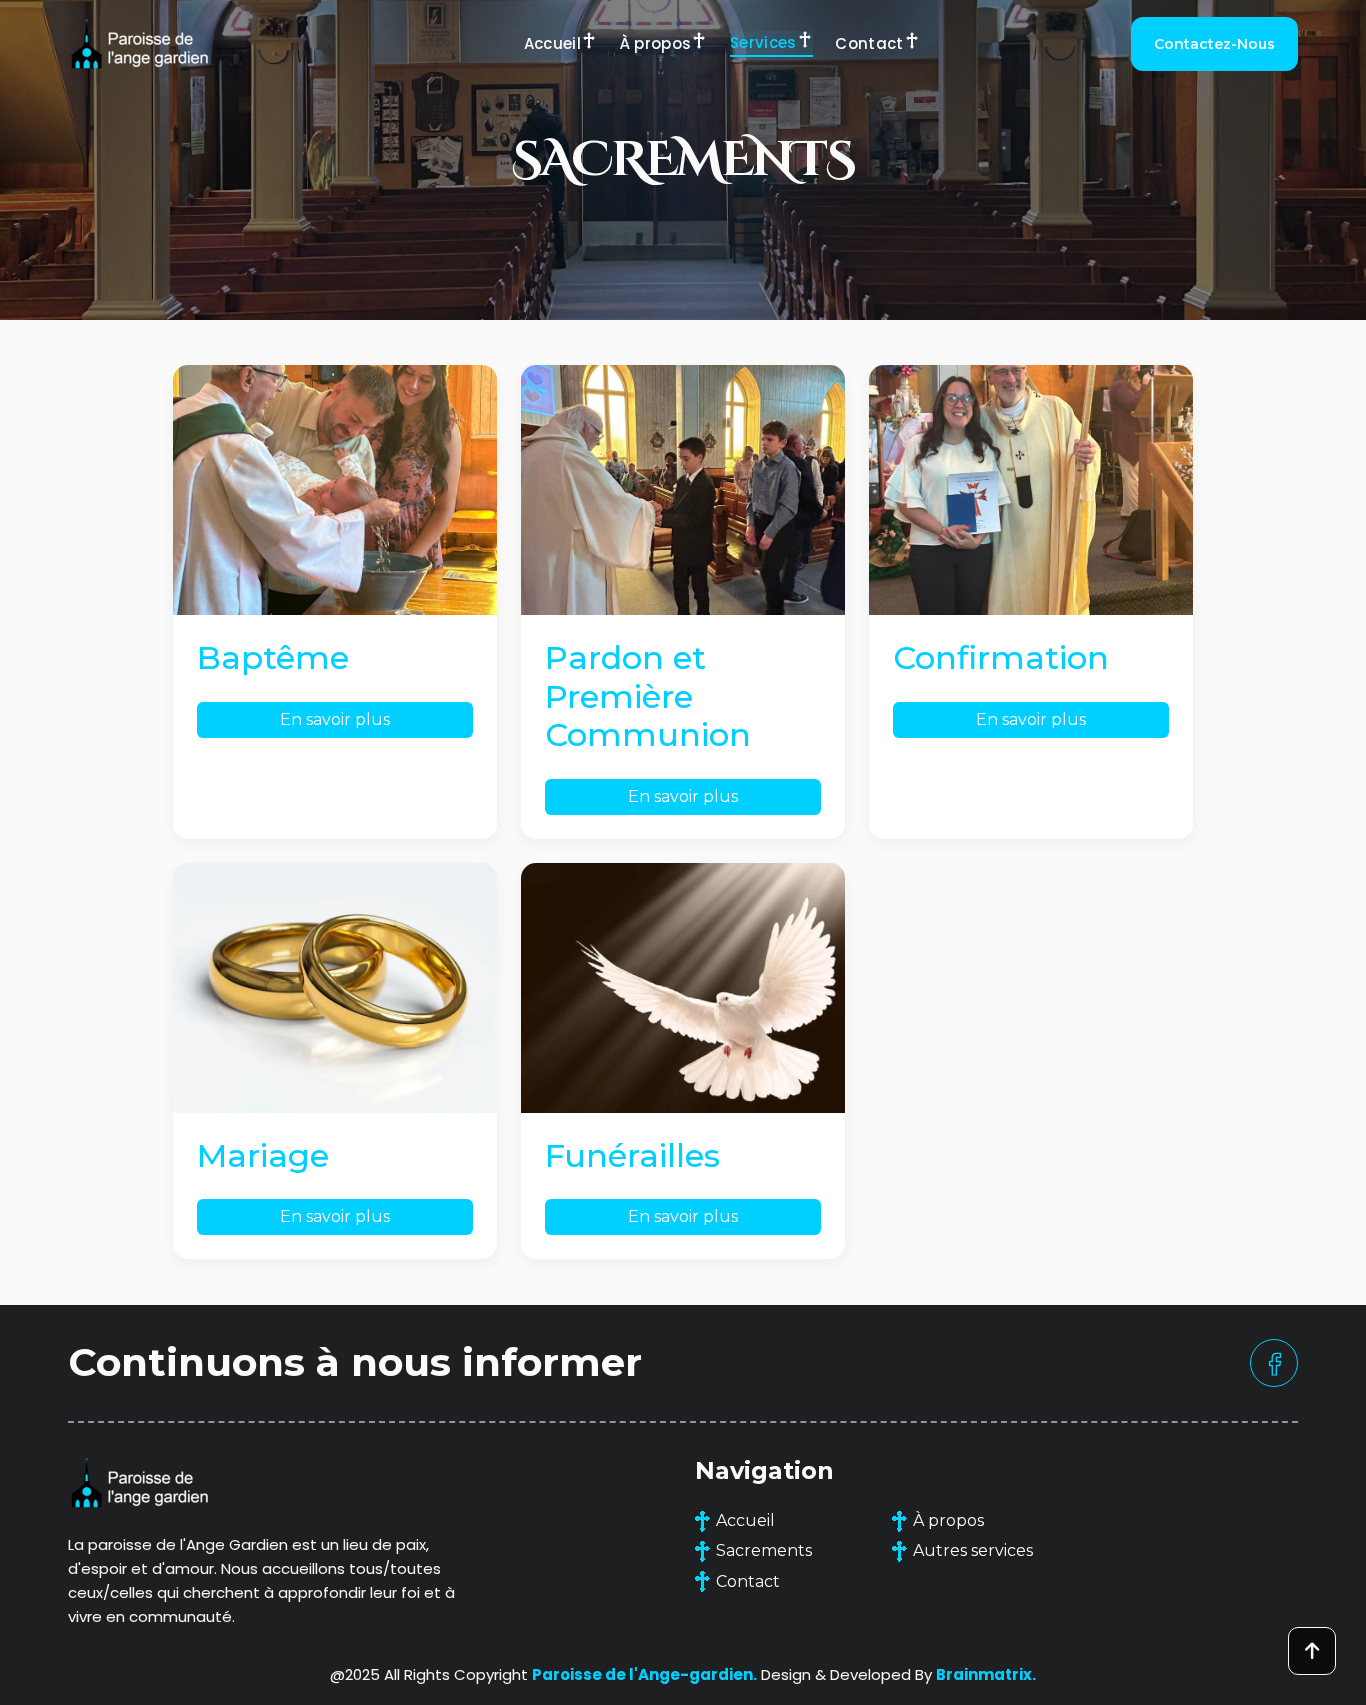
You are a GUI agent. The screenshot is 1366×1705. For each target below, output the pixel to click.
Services (763, 42)
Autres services (973, 1550)
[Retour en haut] (1312, 1651)
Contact (869, 43)
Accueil (552, 43)
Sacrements (764, 1550)
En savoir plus (335, 719)
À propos (656, 43)
